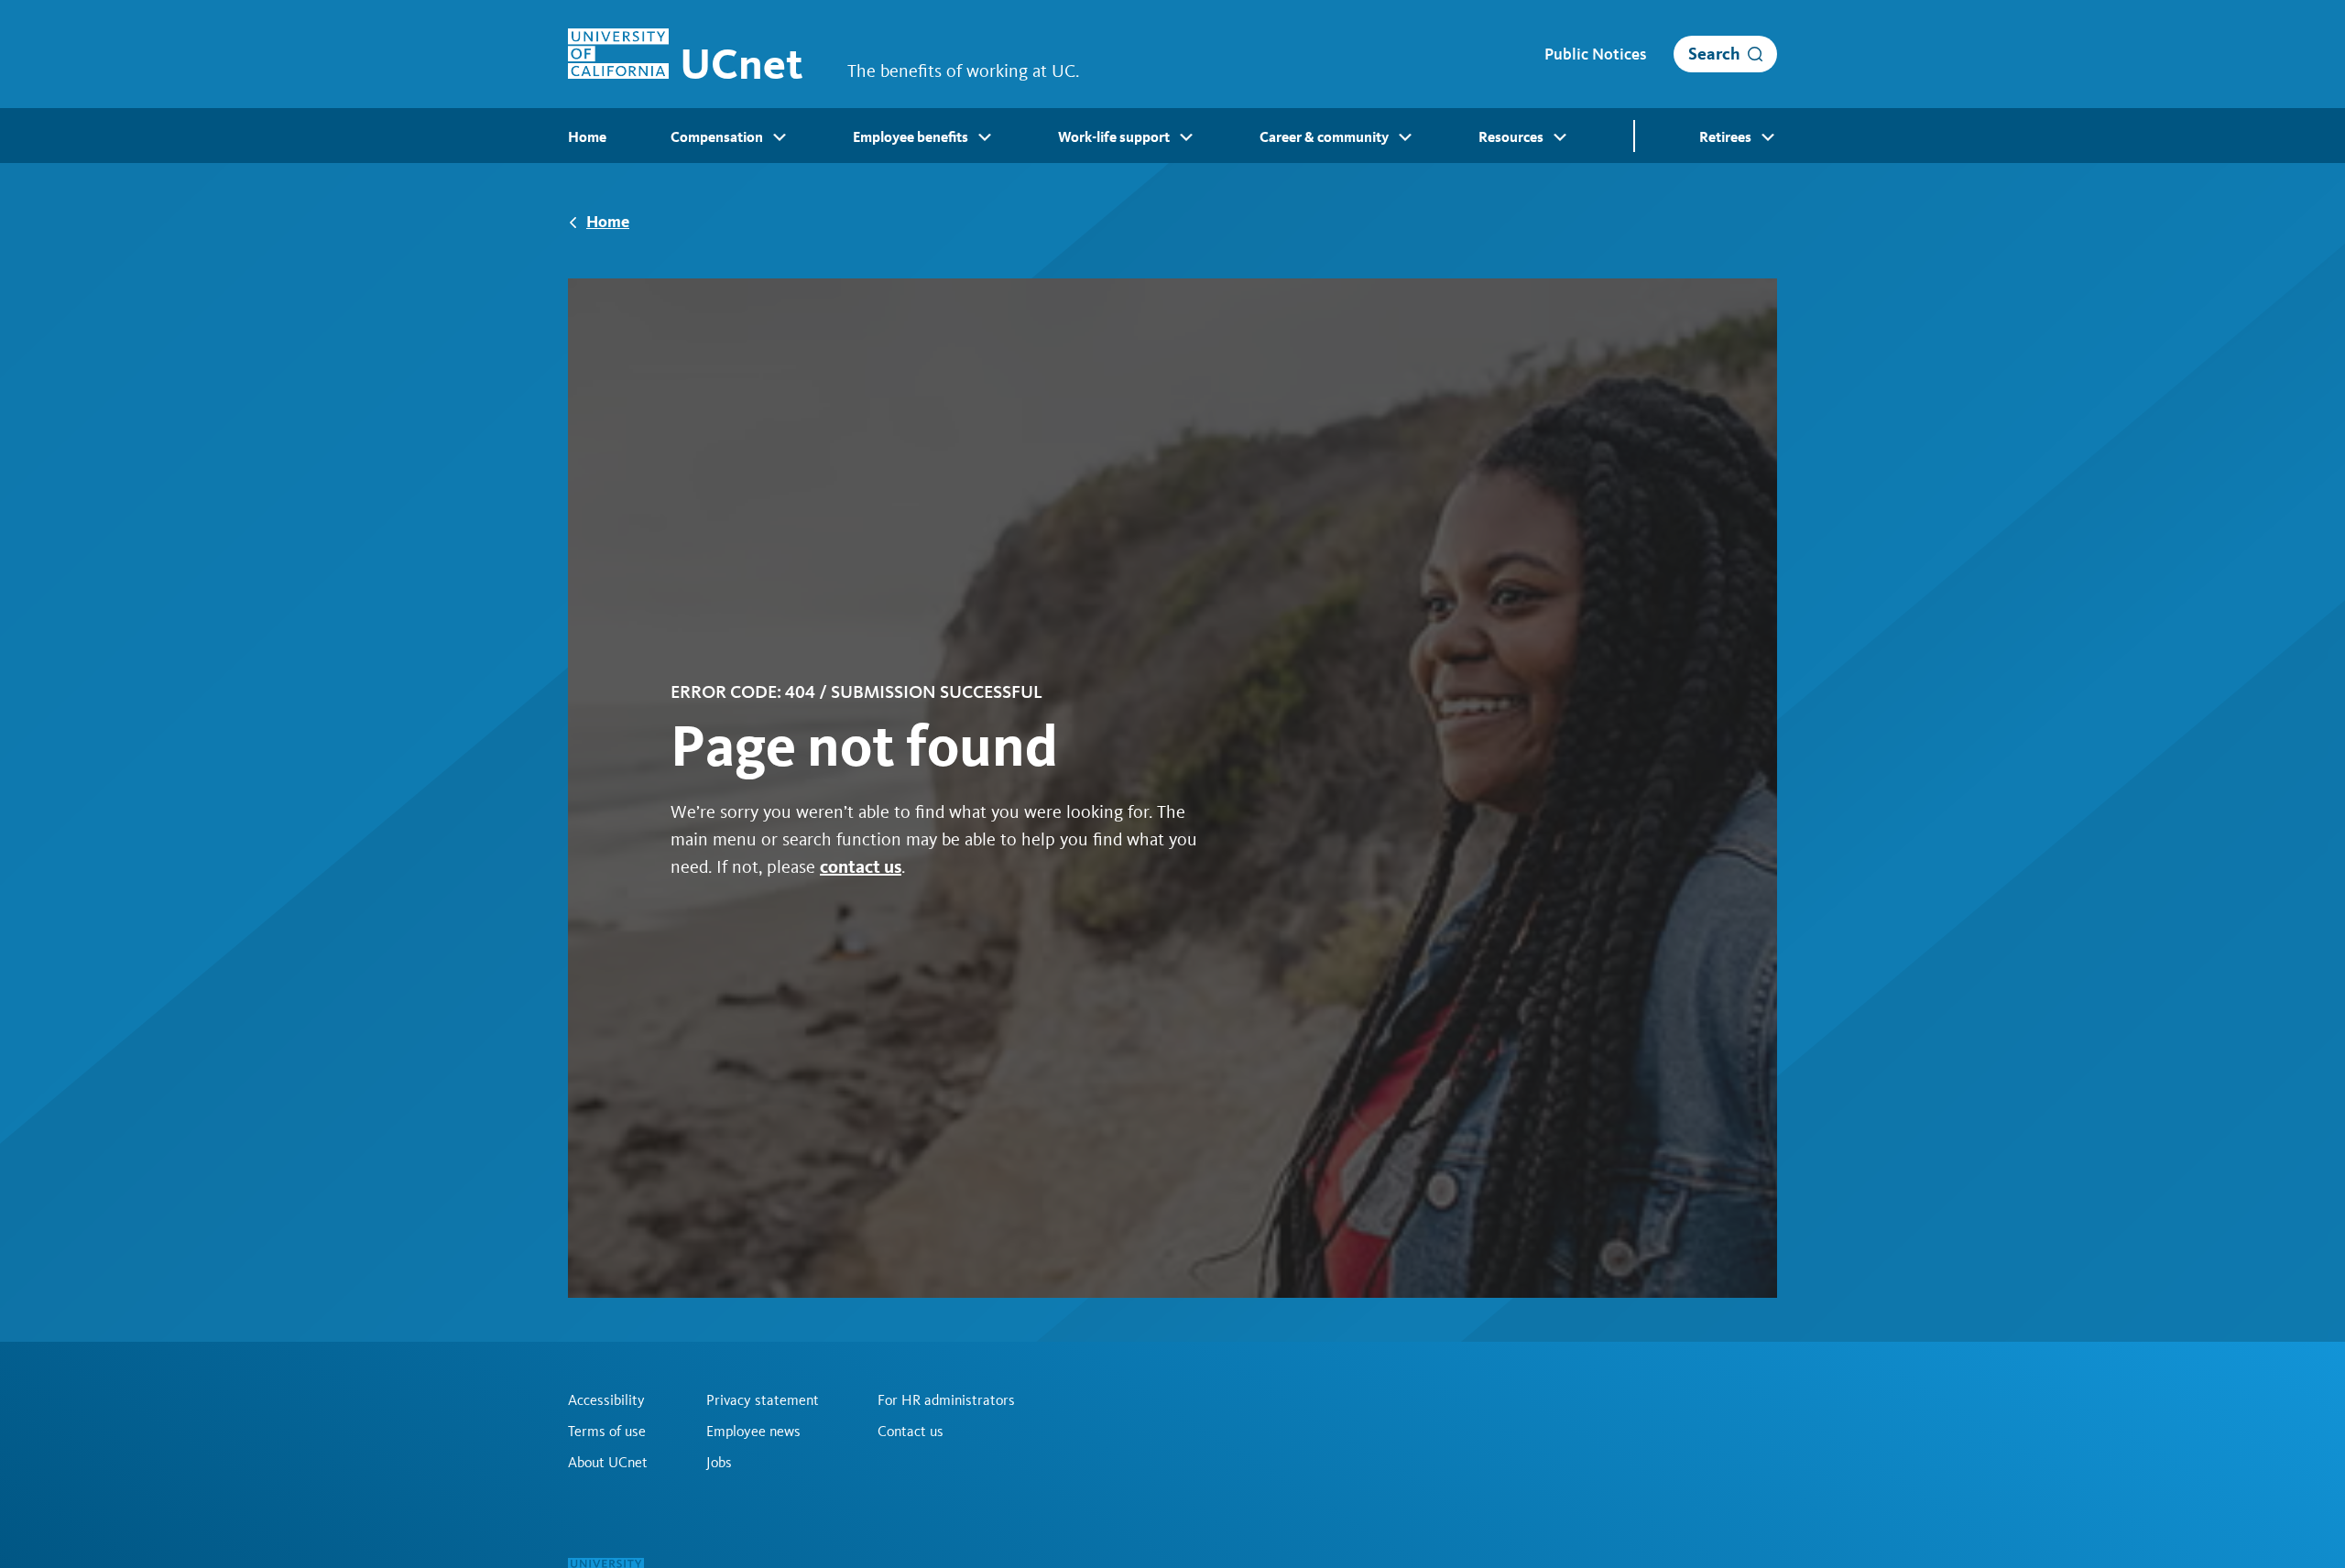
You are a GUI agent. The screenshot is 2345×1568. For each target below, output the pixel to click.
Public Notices (1595, 54)
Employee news (753, 1432)
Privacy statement (763, 1400)
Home (608, 221)
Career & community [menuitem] (1324, 137)
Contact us (911, 1432)
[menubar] (1172, 136)
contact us (861, 866)
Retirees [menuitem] (1725, 137)
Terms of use (607, 1432)
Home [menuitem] (587, 137)
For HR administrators (946, 1400)
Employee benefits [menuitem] (911, 137)
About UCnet (608, 1463)
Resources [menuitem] (1511, 137)
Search (1714, 54)
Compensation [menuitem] (717, 137)
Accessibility (606, 1400)
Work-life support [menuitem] (1114, 137)
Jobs (719, 1463)
